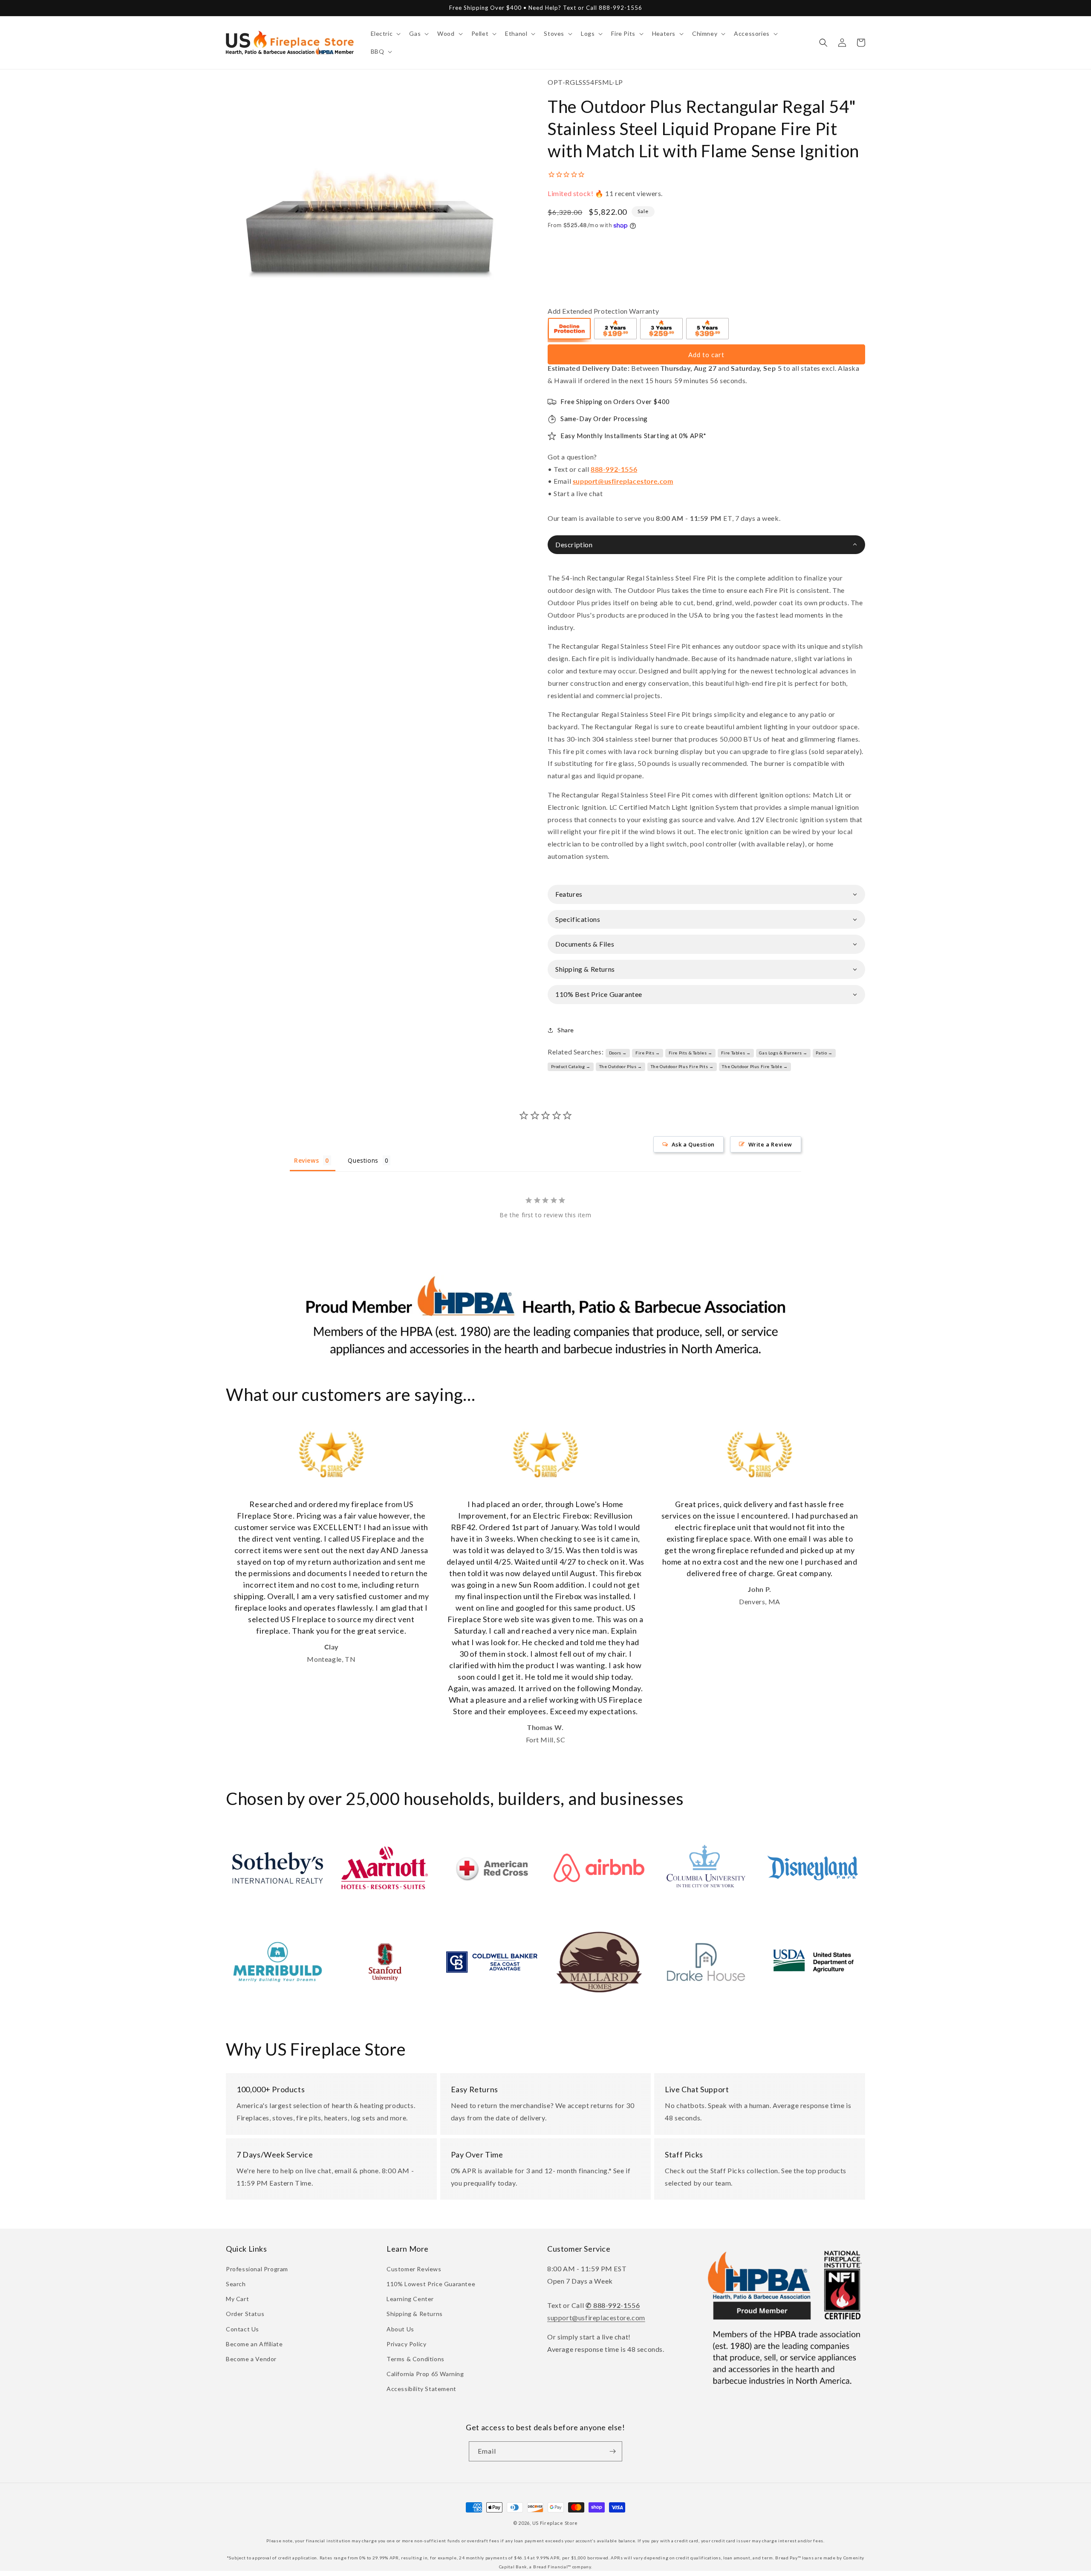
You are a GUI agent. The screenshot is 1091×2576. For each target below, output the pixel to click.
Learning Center (410, 2299)
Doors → (618, 1053)
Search (236, 2284)
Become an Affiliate (254, 2344)
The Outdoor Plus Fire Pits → (682, 1066)
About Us (400, 2329)
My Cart (237, 2299)
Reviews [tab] (306, 1160)
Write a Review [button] (770, 1144)
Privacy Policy (406, 2344)
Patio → (824, 1053)
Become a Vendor (251, 2359)
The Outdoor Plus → (621, 1066)
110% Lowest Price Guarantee (431, 2284)
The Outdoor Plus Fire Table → (755, 1066)
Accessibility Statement (421, 2389)
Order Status (245, 2314)
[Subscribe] (612, 2451)
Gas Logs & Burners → (783, 1053)
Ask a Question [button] (693, 1144)
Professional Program (257, 2269)
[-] (570, 330)
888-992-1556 (614, 469)
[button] (385, 34)
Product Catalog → (571, 1066)
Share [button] (566, 1030)
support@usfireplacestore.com (623, 481)
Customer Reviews (414, 2269)
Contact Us (242, 2329)
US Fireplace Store (555, 2523)
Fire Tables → (736, 1053)
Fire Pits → (648, 1053)
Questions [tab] (363, 1160)
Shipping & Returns (415, 2314)
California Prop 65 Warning (425, 2374)
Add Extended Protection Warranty (603, 311)
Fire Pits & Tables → (691, 1053)
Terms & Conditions (416, 2359)
